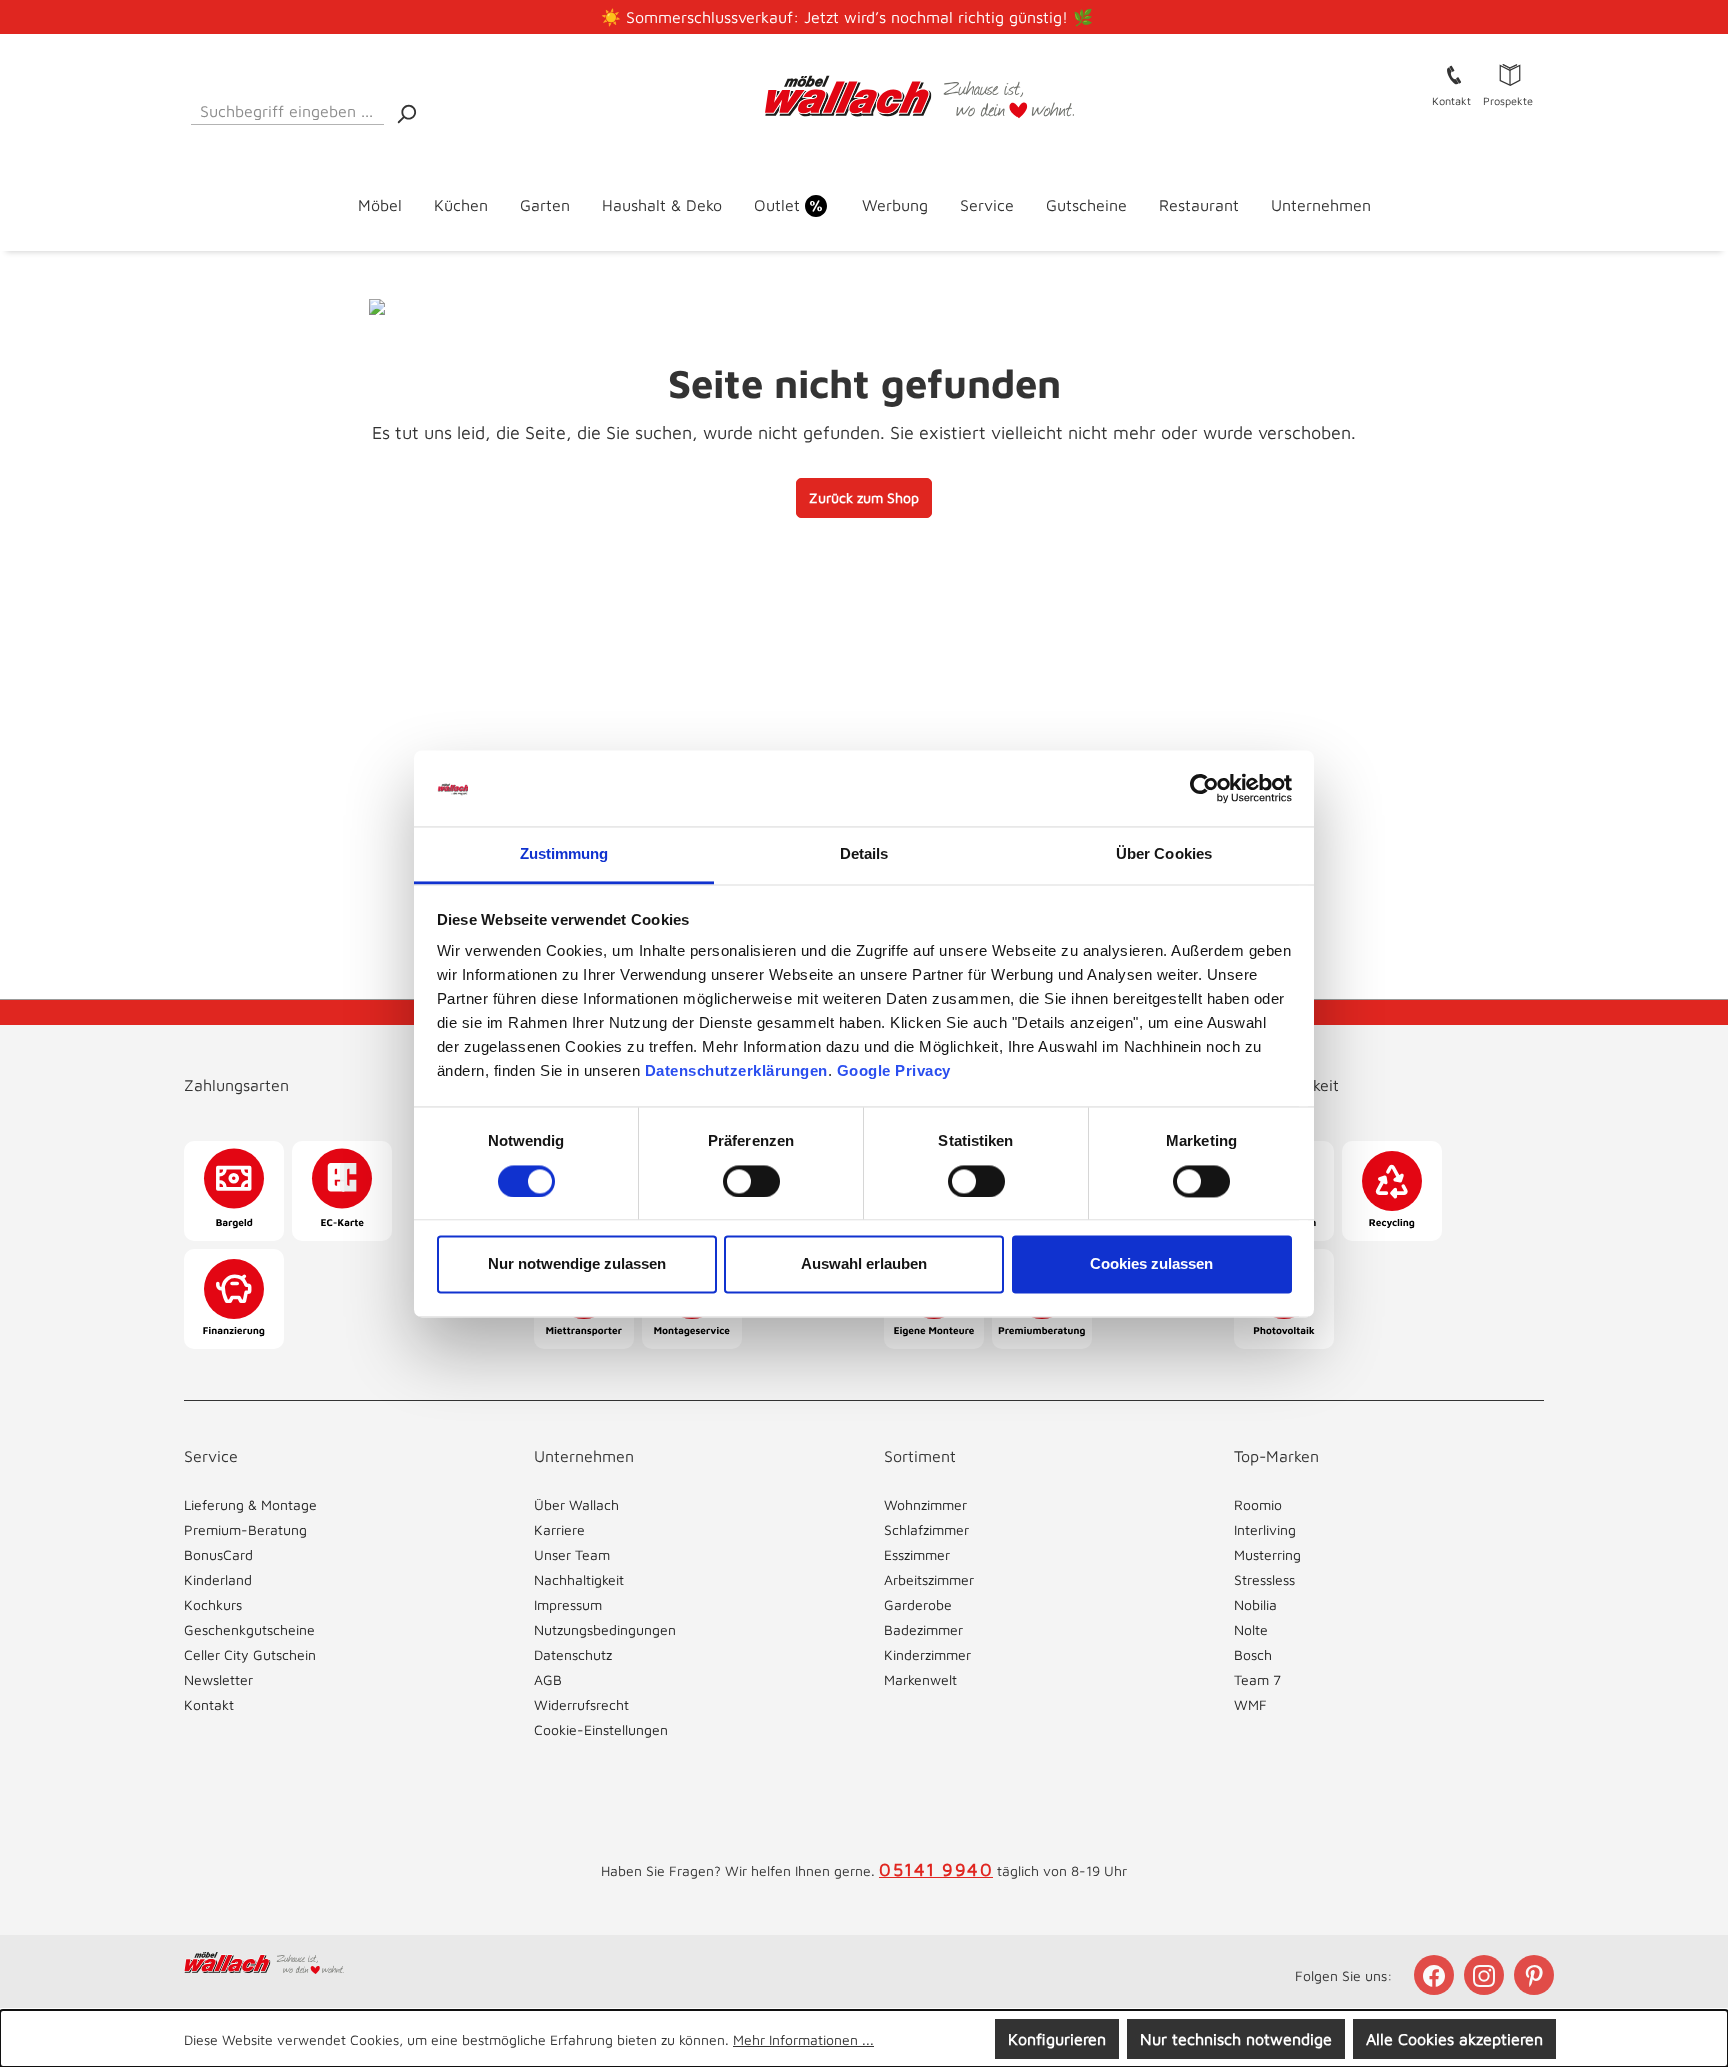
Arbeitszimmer (929, 1579)
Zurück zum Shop (864, 497)
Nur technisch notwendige (1236, 2039)
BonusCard (218, 1554)
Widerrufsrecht (581, 1704)
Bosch (1253, 1654)
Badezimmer (923, 1629)
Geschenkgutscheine (249, 1629)
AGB (548, 1679)
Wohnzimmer (925, 1504)
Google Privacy (894, 1071)
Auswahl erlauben (864, 1264)
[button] (339, 1065)
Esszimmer (917, 1554)
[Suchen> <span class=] (406, 112)
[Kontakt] (1454, 74)
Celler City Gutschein (250, 1654)
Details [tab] (864, 854)
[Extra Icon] (1536, 1975)
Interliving (1265, 1529)
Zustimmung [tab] (564, 854)
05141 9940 (936, 1869)
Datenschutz (573, 1654)
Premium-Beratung (245, 1529)
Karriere (559, 1529)
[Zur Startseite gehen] (864, 97)
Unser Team (572, 1554)
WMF (1250, 1704)
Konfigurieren (1057, 2039)
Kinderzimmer (927, 1654)
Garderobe (918, 1604)
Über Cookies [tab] (1164, 854)
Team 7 (1257, 1679)
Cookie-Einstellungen (601, 1729)
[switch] (751, 1181)
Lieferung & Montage (250, 1504)
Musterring (1267, 1554)
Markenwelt (920, 1679)
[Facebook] (1436, 1975)
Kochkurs (213, 1604)
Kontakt (209, 1704)
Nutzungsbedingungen (605, 1629)
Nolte (1251, 1629)
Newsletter (218, 1679)
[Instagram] (1486, 1975)
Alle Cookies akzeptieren (1454, 2039)
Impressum (568, 1604)
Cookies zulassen (1151, 1264)
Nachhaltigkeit (579, 1579)
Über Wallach (576, 1504)
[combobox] (287, 107)
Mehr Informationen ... (803, 2039)
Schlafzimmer (926, 1529)
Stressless (1264, 1579)
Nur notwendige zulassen (577, 1264)
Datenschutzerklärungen (736, 1071)
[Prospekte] (1510, 74)
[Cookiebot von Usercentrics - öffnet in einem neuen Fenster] (1204, 788)
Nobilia (1255, 1604)
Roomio (1258, 1504)
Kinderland (218, 1579)
